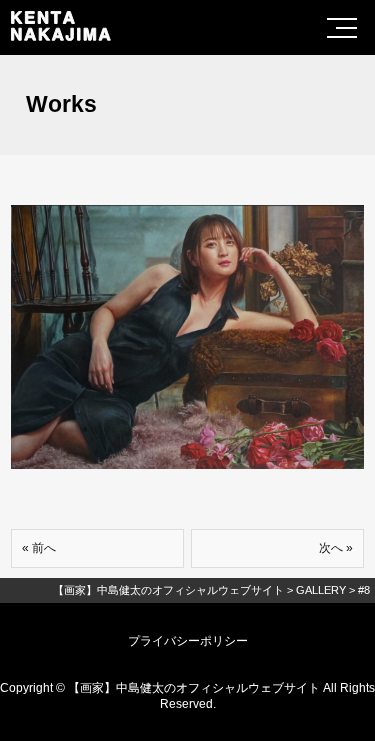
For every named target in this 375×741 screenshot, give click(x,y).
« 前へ (39, 548)
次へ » (336, 548)
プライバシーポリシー (188, 641)
